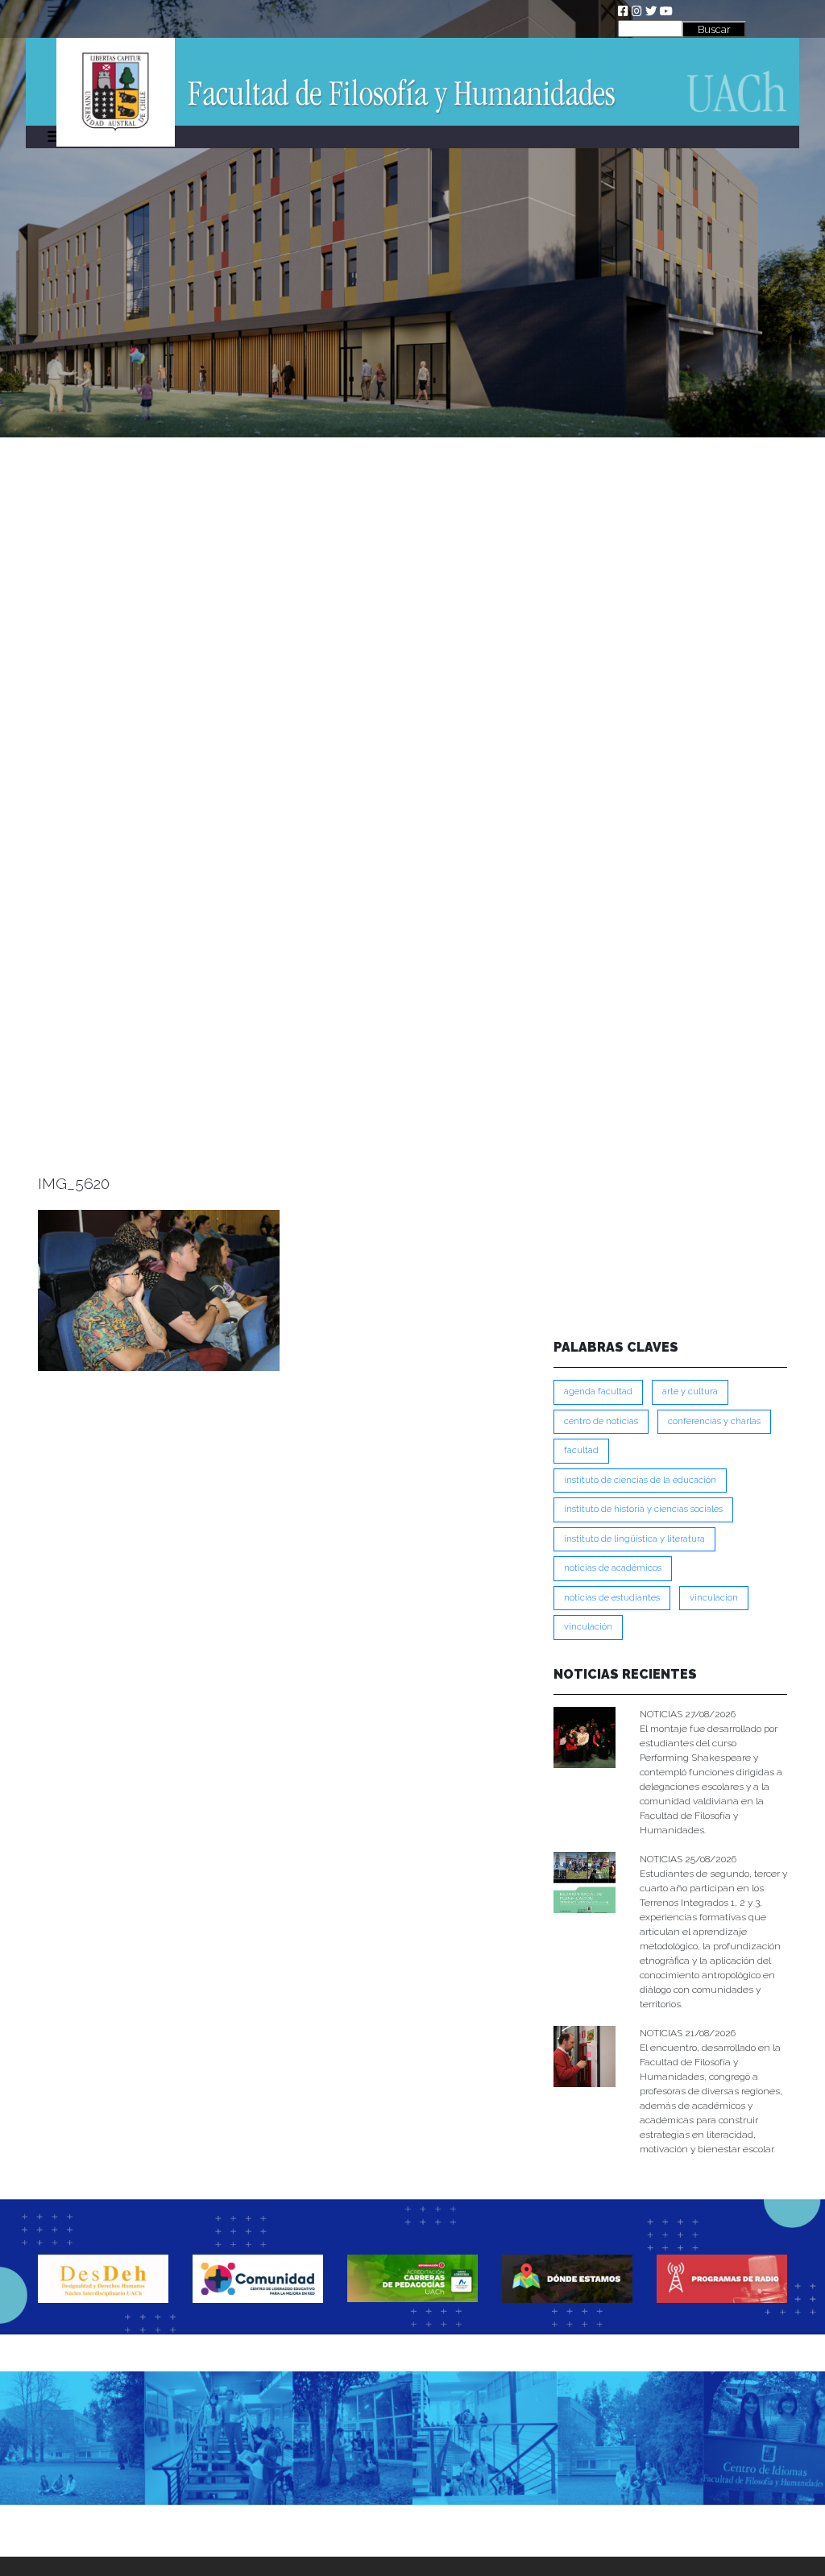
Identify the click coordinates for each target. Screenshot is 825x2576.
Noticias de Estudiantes (612, 1598)
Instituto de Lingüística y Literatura (634, 1539)
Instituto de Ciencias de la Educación (640, 1480)
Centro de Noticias (601, 1421)
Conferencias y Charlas (714, 1421)
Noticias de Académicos (613, 1568)
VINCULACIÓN (588, 1627)
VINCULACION (714, 1598)
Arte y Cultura (690, 1392)
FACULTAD (581, 1450)
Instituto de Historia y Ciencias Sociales (643, 1509)
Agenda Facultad (598, 1392)
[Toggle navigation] (54, 11)
